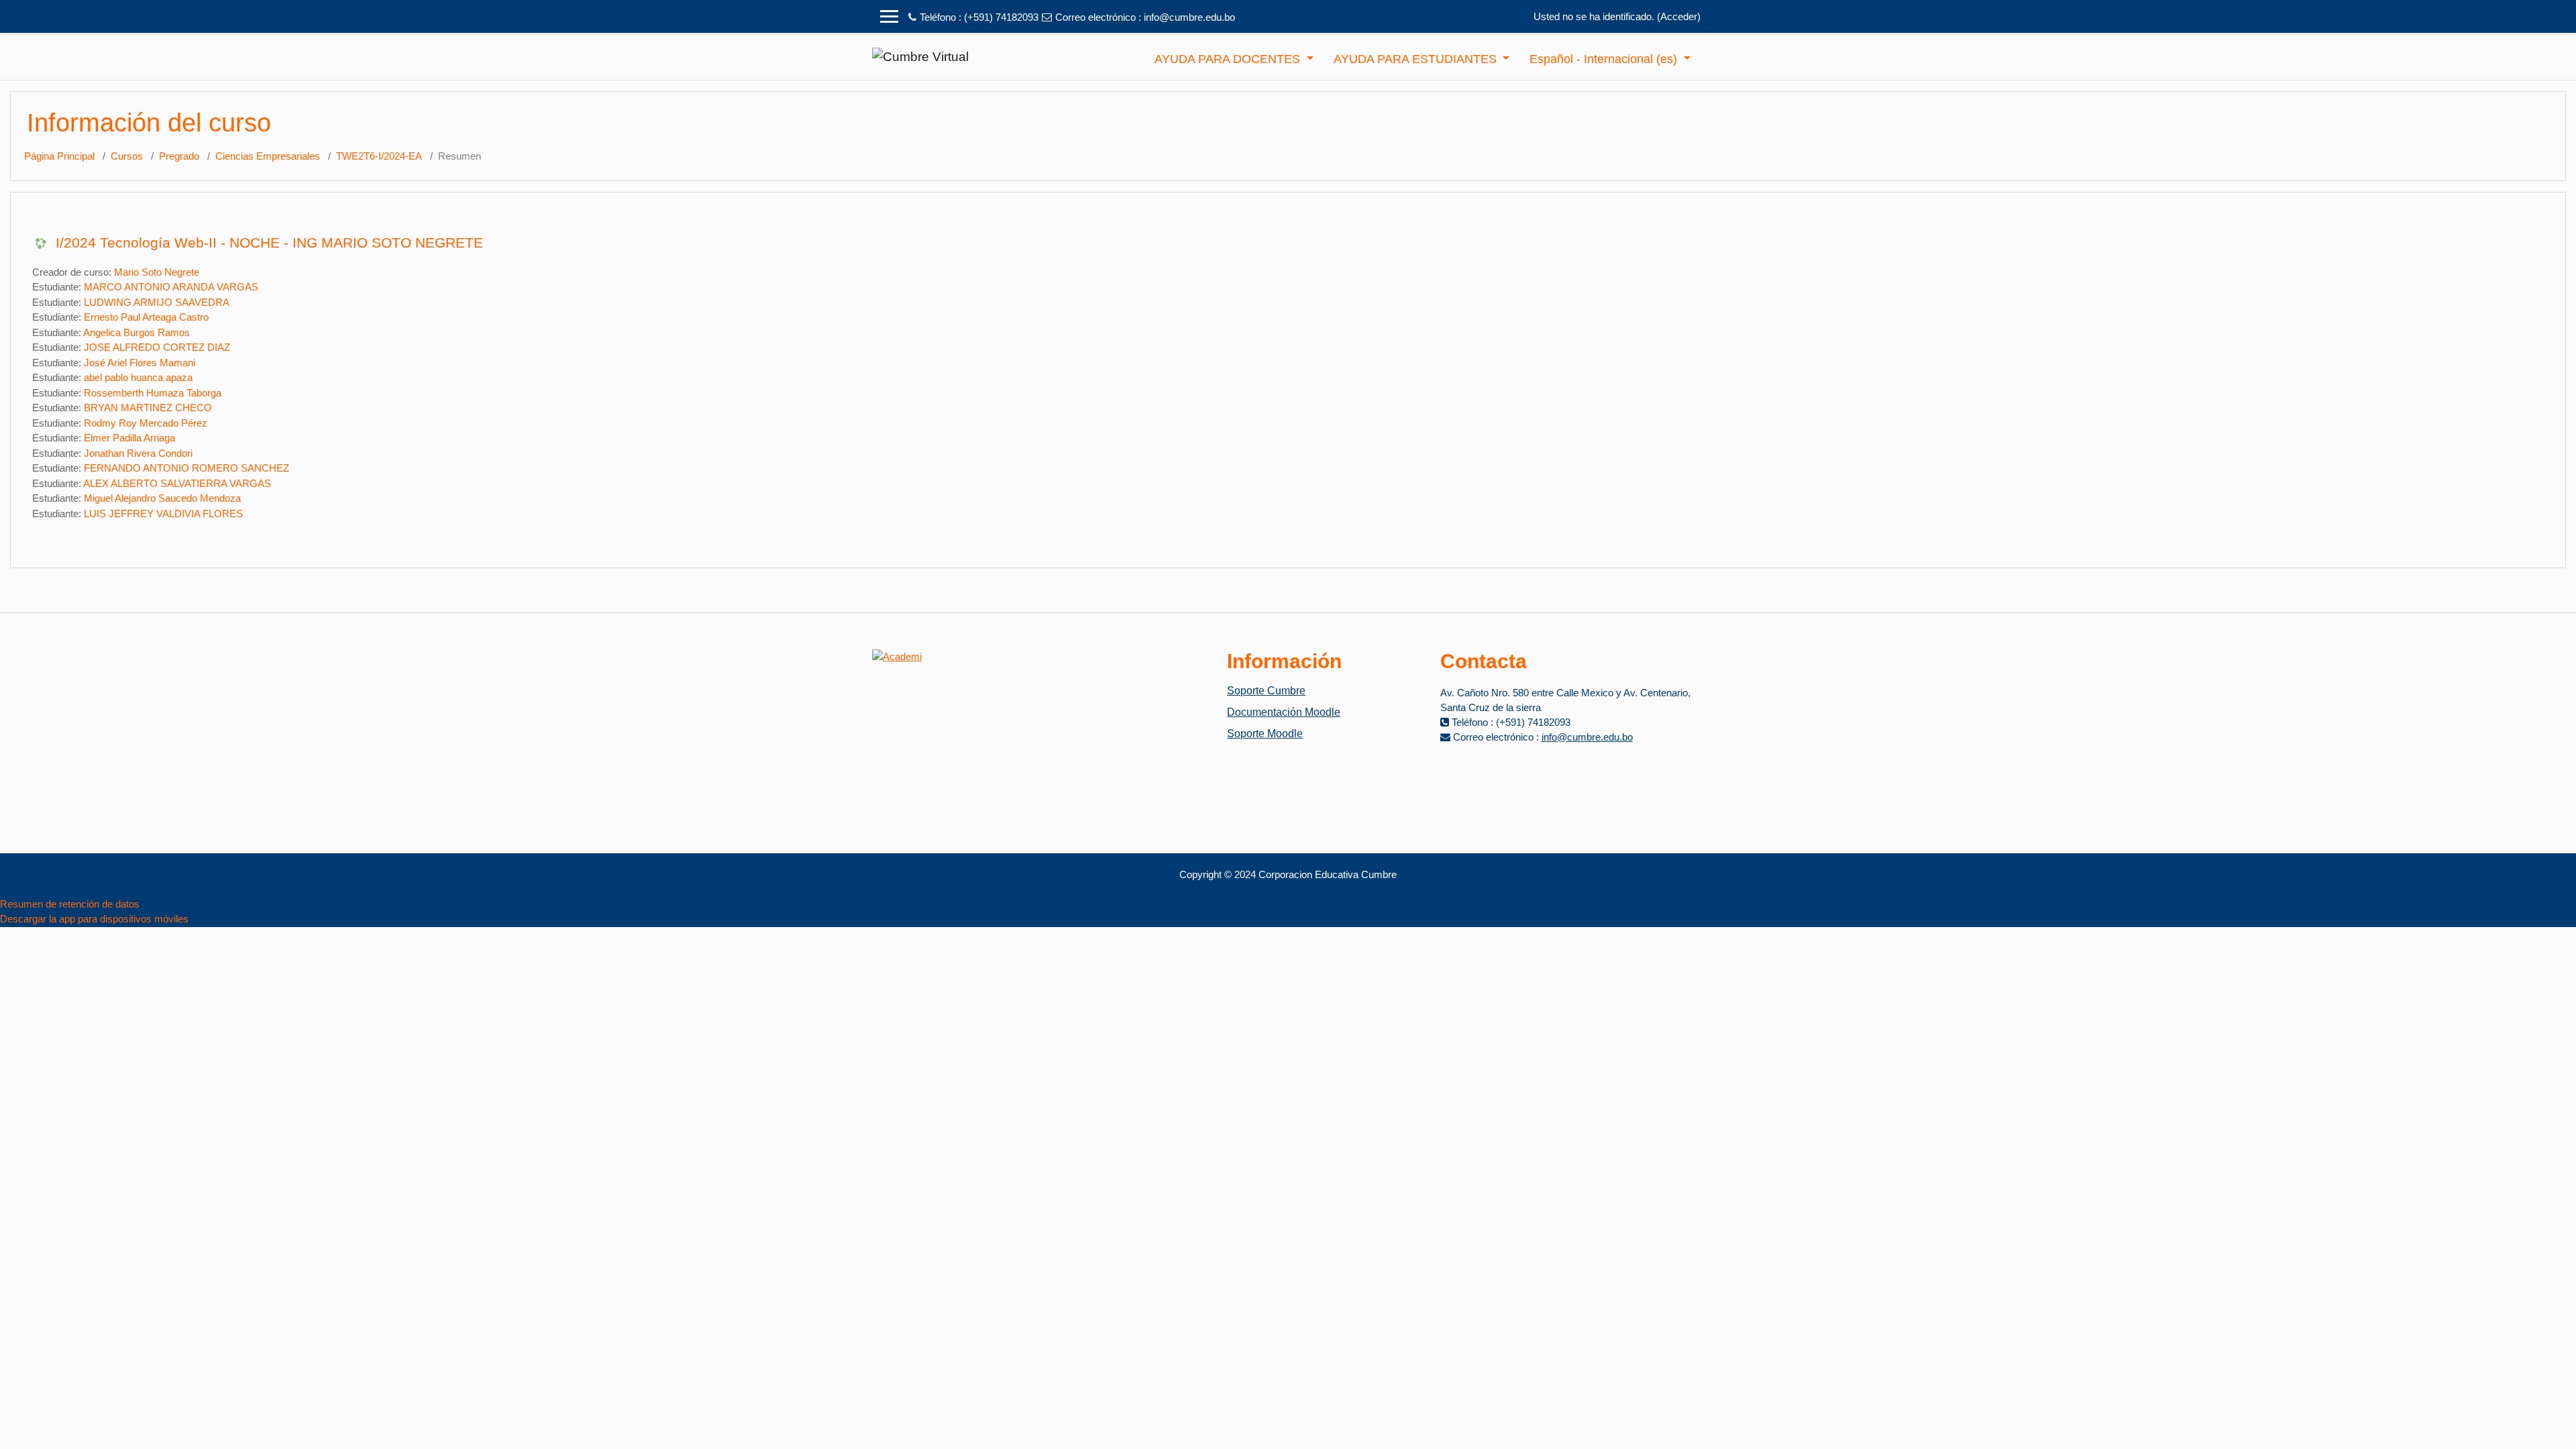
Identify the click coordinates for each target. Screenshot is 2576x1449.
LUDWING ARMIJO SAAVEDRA (157, 302)
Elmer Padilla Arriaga (129, 438)
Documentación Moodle (1284, 712)
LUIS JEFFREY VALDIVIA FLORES (163, 514)
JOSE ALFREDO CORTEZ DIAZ (157, 347)
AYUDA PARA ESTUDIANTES (1417, 59)
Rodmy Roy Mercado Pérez (146, 423)
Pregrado (179, 156)
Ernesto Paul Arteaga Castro (146, 317)
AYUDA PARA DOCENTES (1229, 59)
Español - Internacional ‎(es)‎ (1605, 59)
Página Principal (59, 156)
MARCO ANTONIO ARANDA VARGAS (171, 287)
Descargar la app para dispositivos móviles (94, 919)
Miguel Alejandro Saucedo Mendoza (162, 498)
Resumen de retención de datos (70, 904)
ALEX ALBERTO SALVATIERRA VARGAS (177, 483)
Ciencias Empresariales (268, 156)
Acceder (1679, 16)
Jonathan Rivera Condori (138, 453)
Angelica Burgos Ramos (137, 332)
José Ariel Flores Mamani (140, 363)
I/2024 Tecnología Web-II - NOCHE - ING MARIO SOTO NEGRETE (269, 243)
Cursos (127, 156)
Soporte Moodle (1265, 734)
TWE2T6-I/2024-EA (379, 156)
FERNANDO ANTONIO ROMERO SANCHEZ (186, 468)
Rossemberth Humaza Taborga (153, 393)
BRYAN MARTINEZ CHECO (148, 408)
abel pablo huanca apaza (138, 377)
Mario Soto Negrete (157, 272)
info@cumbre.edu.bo (1189, 17)
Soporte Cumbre (1266, 691)
